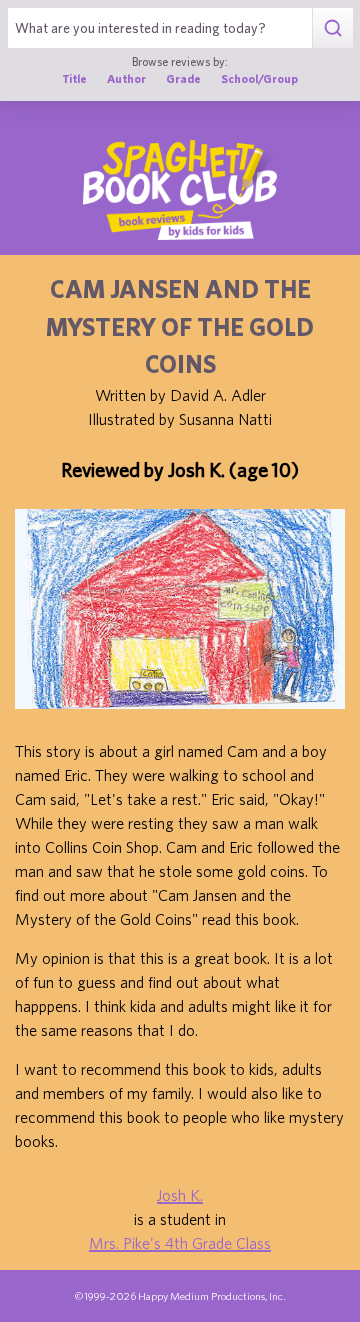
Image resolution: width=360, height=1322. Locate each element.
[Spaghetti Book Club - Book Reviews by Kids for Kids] (180, 190)
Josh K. (180, 1195)
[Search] (332, 28)
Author (126, 78)
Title (74, 78)
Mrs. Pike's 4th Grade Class (180, 1243)
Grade (183, 78)
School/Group (259, 78)
